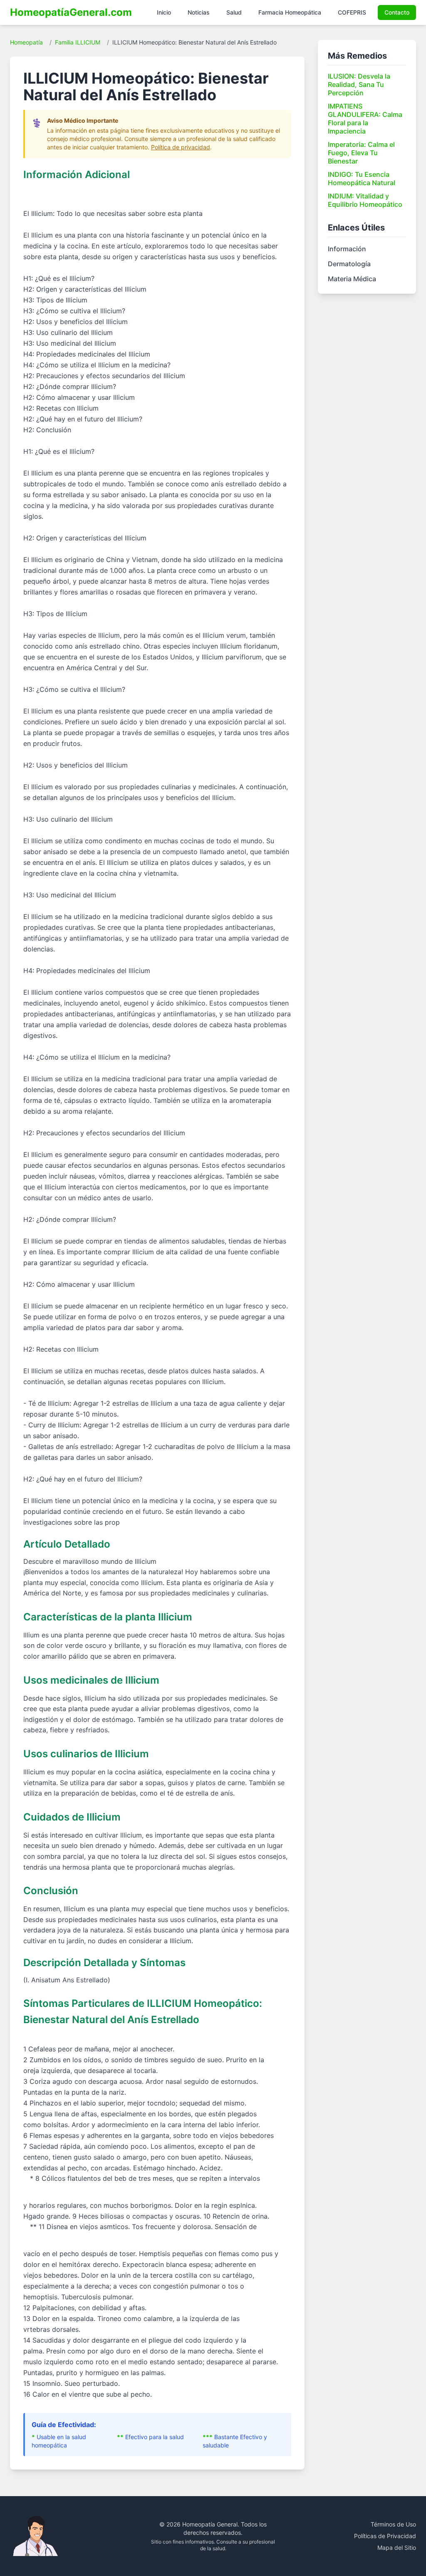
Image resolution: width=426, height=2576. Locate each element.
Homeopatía (26, 42)
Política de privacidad (181, 147)
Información (347, 249)
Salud (234, 12)
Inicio (164, 12)
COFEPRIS (352, 12)
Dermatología (349, 264)
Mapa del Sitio (397, 2548)
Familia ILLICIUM (78, 42)
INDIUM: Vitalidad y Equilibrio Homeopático (365, 200)
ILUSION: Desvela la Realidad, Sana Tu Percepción (359, 84)
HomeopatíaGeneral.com (71, 12)
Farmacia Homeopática (290, 12)
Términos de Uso (393, 2524)
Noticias (199, 12)
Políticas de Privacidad (385, 2536)
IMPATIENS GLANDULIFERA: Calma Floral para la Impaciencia (365, 119)
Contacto (397, 12)
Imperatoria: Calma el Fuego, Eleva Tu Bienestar (361, 153)
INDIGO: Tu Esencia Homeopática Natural (362, 178)
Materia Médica (352, 279)
